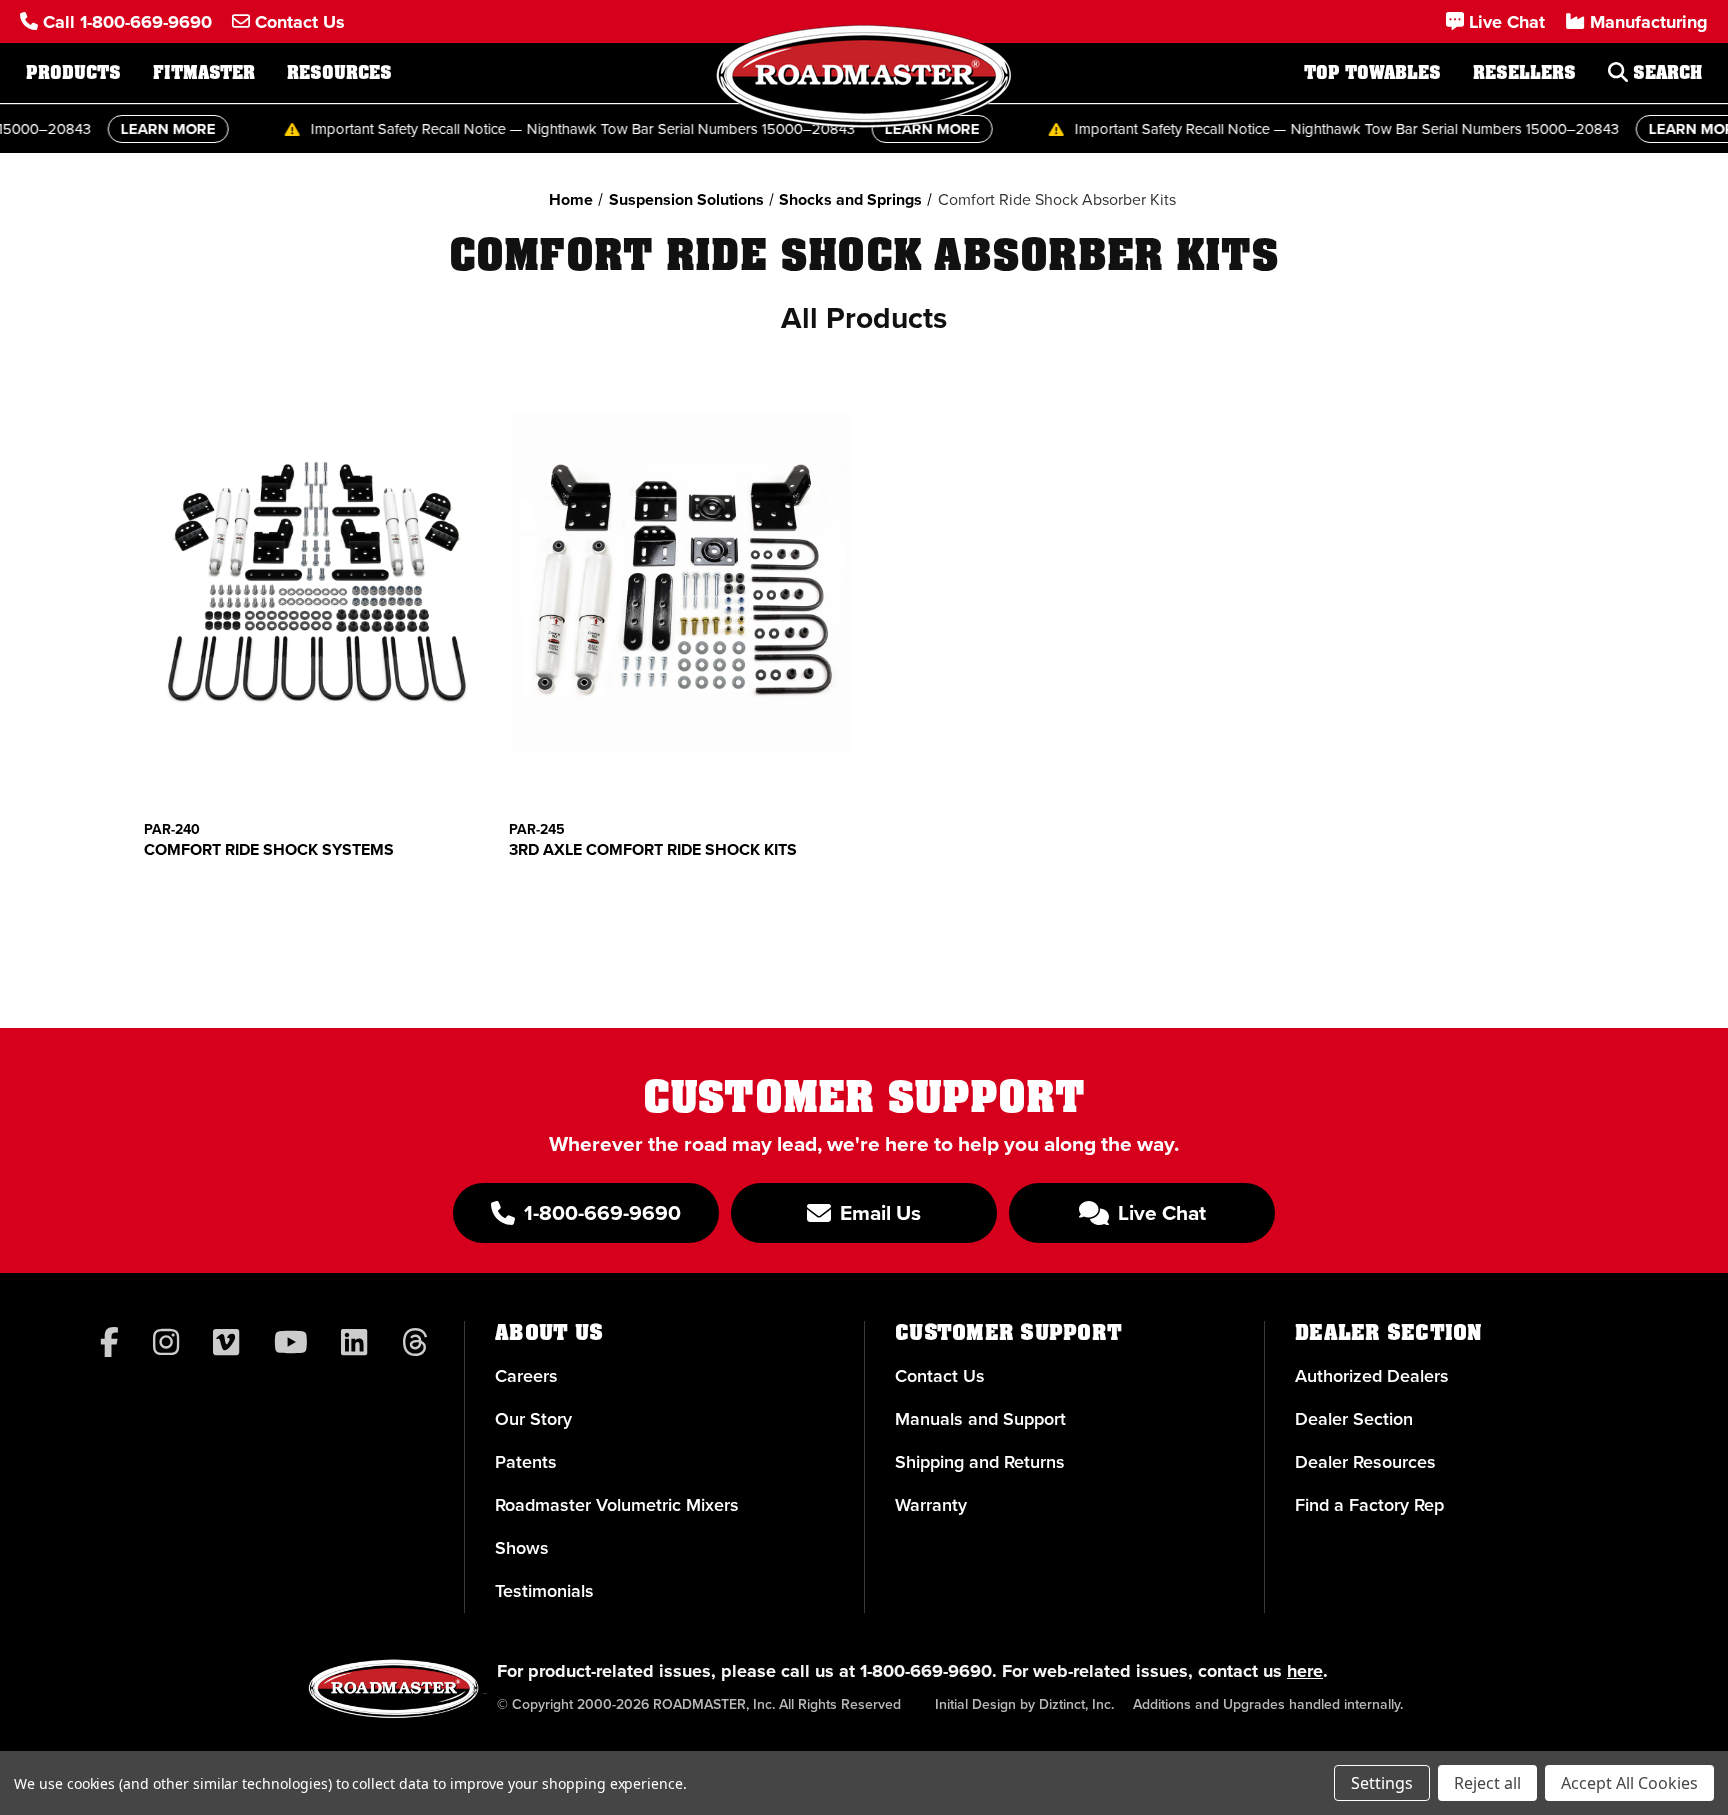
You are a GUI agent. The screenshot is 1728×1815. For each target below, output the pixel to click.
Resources (339, 73)
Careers (526, 1376)
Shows (522, 1548)
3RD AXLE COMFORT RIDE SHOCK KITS (653, 850)
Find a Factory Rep (1369, 1505)
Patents (526, 1462)
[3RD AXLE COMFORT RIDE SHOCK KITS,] (681, 582)
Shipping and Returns (980, 1462)
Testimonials (544, 1591)
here (1305, 1671)
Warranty (931, 1505)
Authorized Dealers (1372, 1376)
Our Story (533, 1419)
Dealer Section (1354, 1419)
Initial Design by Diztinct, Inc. (1024, 1704)
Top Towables (1372, 73)
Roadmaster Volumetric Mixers (617, 1505)
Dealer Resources (1365, 1462)
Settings (1382, 1783)
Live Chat (1159, 1212)
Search (1665, 73)
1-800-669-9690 (926, 1671)
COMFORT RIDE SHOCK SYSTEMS (269, 850)
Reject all (1487, 1783)
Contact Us (940, 1376)
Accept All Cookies (1629, 1783)
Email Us (878, 1212)
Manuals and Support (980, 1419)
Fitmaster (204, 73)
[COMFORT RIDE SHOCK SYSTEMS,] (316, 582)
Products (73, 73)
